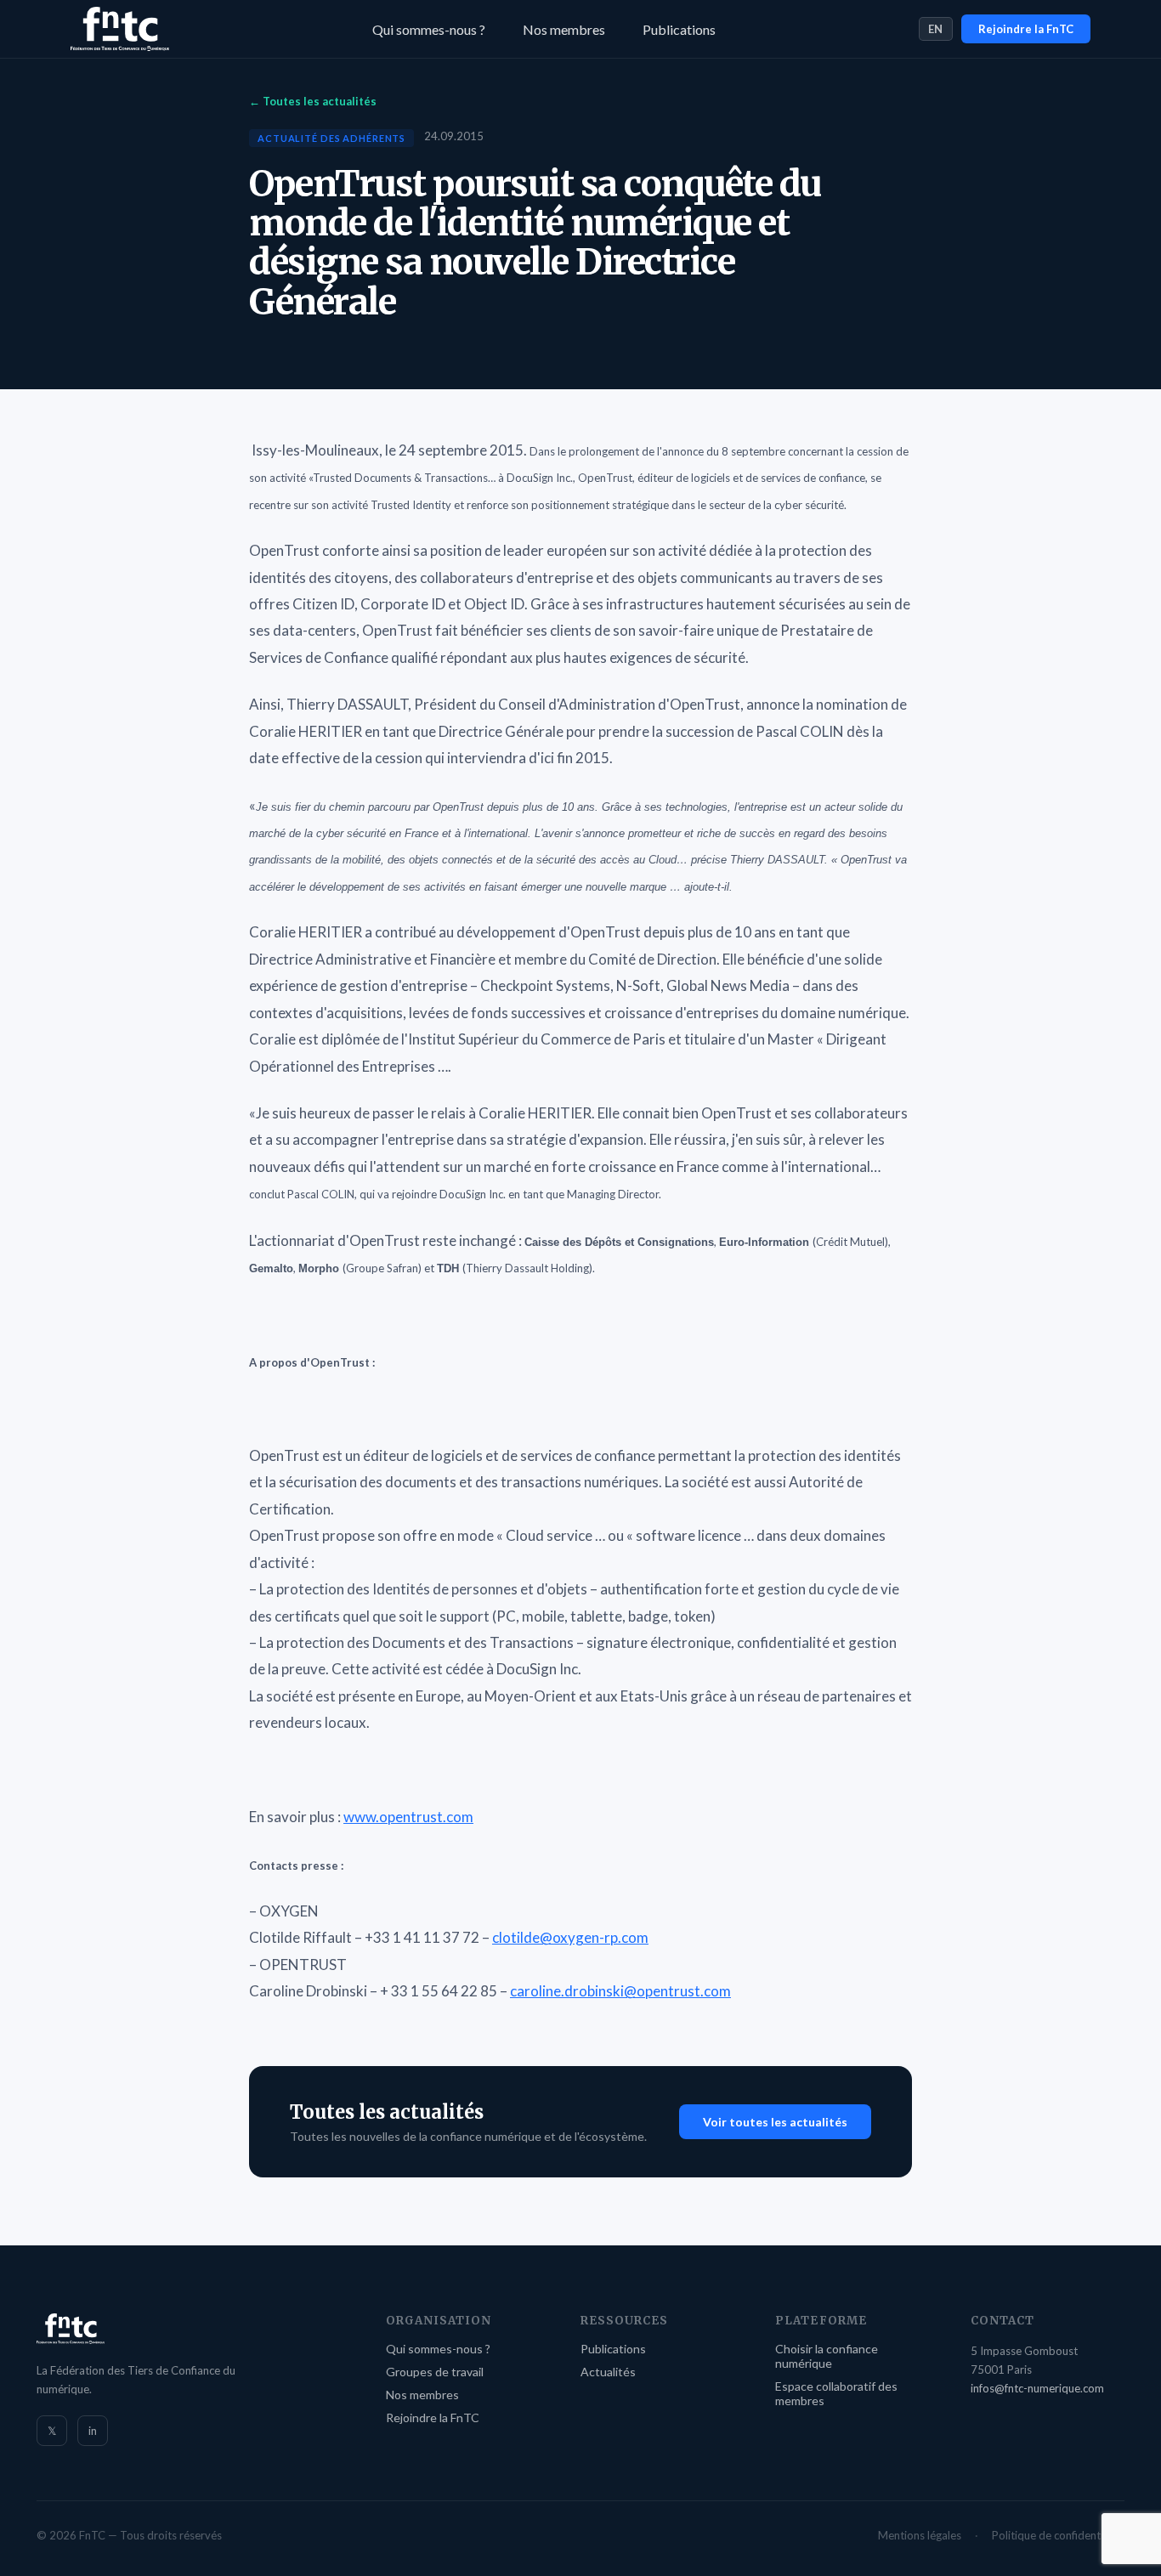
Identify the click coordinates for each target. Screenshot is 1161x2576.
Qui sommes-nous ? (429, 29)
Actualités (608, 2372)
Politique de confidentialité (1058, 2535)
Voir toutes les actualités (775, 2122)
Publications (679, 29)
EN (936, 29)
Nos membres (564, 29)
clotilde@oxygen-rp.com (570, 1937)
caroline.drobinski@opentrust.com (620, 1991)
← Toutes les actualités (313, 101)
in (93, 2431)
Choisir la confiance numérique (827, 2356)
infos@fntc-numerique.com (1037, 2388)
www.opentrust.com (408, 1817)
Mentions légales (920, 2535)
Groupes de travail (435, 2372)
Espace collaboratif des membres (836, 2393)
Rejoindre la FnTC (1026, 29)
